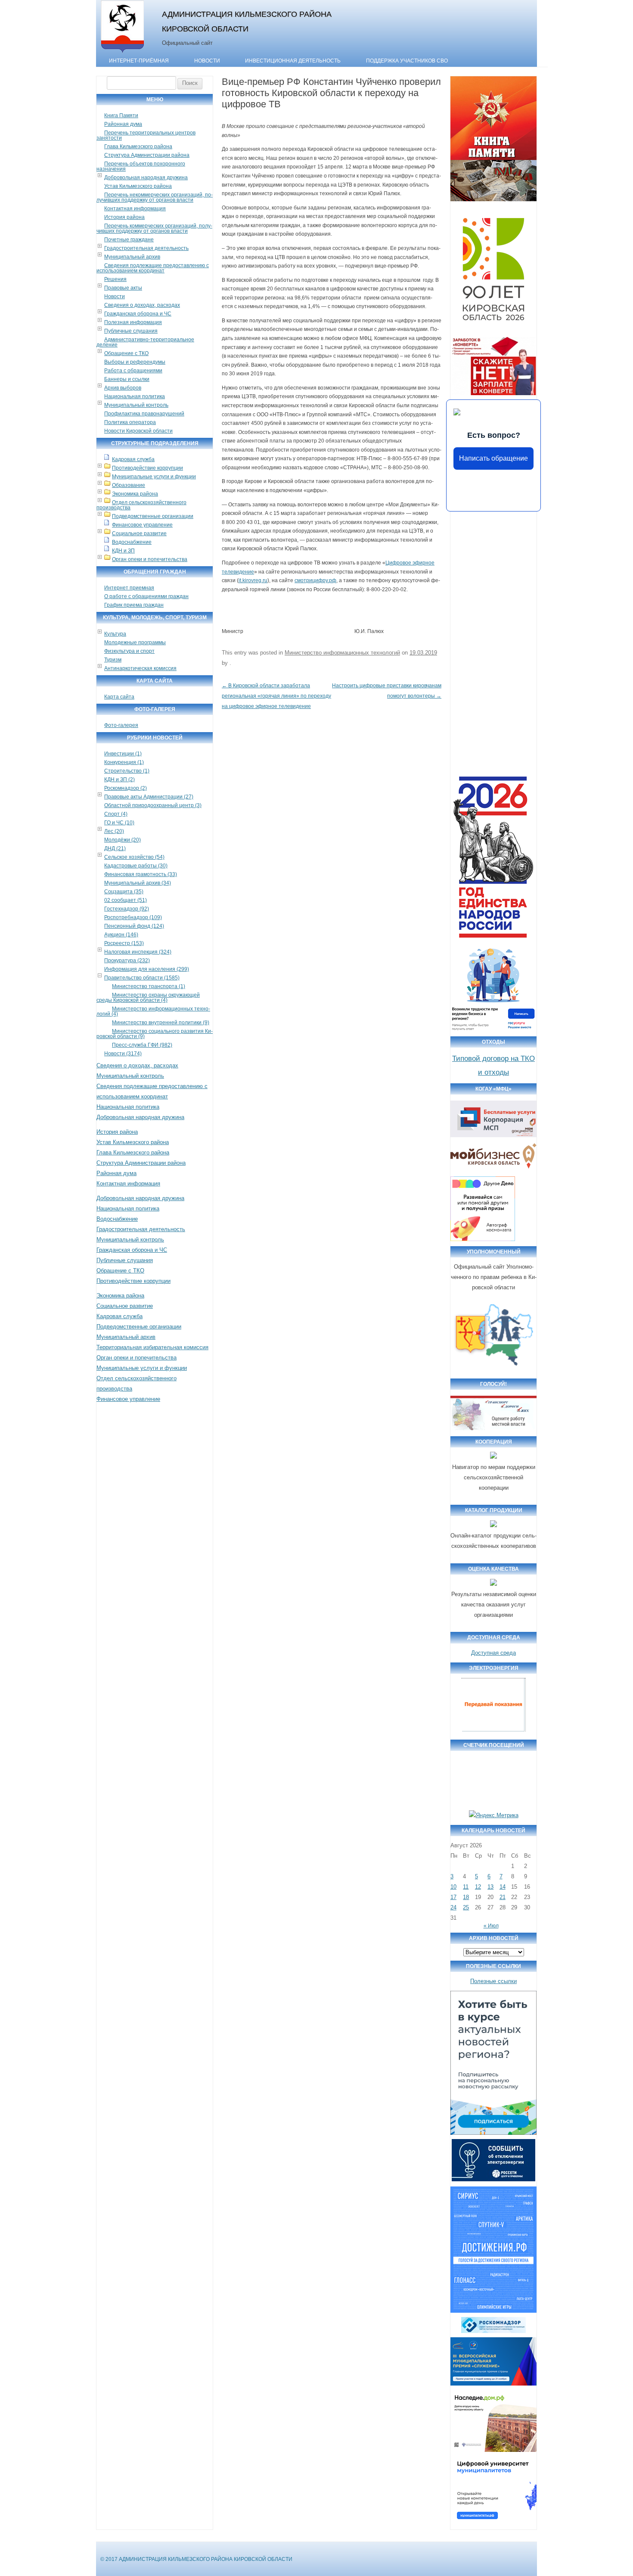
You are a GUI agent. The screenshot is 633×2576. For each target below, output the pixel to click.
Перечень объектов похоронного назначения (141, 166)
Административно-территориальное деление (145, 342)
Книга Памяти (121, 115)
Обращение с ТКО (126, 353)
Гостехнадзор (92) (127, 909)
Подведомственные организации (153, 516)
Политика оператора (130, 422)
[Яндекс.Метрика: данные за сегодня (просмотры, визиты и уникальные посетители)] (494, 1815)
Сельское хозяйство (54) (134, 857)
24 (453, 1907)
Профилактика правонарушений (144, 414)
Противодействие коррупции (147, 468)
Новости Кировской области (138, 431)
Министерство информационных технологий (342, 653)
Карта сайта (119, 697)
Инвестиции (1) (123, 754)
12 (478, 1887)
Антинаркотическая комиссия (140, 668)
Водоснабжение (132, 542)
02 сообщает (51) (126, 900)
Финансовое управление (142, 525)
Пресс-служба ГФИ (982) (142, 1045)
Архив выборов (123, 388)
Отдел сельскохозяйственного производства (141, 505)
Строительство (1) (127, 771)
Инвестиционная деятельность (293, 61)
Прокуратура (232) (127, 961)
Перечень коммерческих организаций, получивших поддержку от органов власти (154, 228)
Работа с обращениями (133, 371)
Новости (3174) (123, 1054)
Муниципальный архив (132, 257)
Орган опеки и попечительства (150, 559)
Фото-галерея (121, 725)
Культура (115, 634)
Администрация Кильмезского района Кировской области (247, 21)
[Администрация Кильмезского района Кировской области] (123, 53)
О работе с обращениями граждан (146, 596)
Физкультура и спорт (129, 651)
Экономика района (135, 494)
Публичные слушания (131, 331)
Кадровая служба (133, 459)
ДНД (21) (115, 848)
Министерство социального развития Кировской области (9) (155, 1034)
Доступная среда (493, 1653)
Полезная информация (133, 322)
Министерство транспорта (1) (149, 986)
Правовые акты (123, 288)
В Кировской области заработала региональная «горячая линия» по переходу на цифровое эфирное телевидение (276, 696)
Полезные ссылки (493, 1981)
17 (453, 1897)
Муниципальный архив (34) (138, 883)
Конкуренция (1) (124, 762)
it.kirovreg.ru (253, 580)
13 (490, 1887)
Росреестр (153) (124, 943)
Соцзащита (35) (124, 892)
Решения (115, 279)
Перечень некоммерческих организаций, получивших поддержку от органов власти (155, 197)
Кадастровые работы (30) (136, 866)
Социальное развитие (139, 533)
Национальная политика (135, 396)
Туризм (113, 660)
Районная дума (123, 124)
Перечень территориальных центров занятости (146, 135)
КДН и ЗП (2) (119, 780)
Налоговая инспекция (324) (138, 952)
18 (466, 1897)
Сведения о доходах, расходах (142, 305)
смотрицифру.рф (315, 580)
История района (124, 217)
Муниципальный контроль (136, 405)
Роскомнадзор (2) (126, 788)
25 (466, 1907)
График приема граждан (134, 605)
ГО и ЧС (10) (119, 823)
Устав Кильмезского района (138, 186)
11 (466, 1887)
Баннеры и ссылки (127, 379)
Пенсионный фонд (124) (134, 926)
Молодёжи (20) (123, 840)
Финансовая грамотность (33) (141, 874)
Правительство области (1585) (142, 978)
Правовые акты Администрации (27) (149, 797)
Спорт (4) (116, 814)
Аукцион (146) (121, 935)
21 (503, 1897)
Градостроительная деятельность (146, 248)
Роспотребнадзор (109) (133, 917)
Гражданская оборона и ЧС (138, 314)
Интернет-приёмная (139, 61)
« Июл (491, 1926)
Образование (129, 485)
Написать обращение (493, 458)
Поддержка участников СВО (407, 61)
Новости (207, 61)
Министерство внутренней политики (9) (161, 1023)
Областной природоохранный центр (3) (153, 805)
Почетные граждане (129, 240)
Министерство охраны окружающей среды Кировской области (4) (148, 998)
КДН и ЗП (123, 551)
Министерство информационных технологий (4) (153, 1011)
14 (503, 1887)
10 (453, 1887)
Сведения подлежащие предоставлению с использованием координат (153, 268)
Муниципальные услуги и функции (154, 477)
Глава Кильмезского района (138, 147)
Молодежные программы (135, 642)
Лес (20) (114, 831)
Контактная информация (135, 209)
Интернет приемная (129, 588)
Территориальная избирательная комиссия (152, 1347)
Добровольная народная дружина (146, 178)
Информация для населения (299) (147, 969)
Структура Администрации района (147, 155)
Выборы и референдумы (135, 362)
